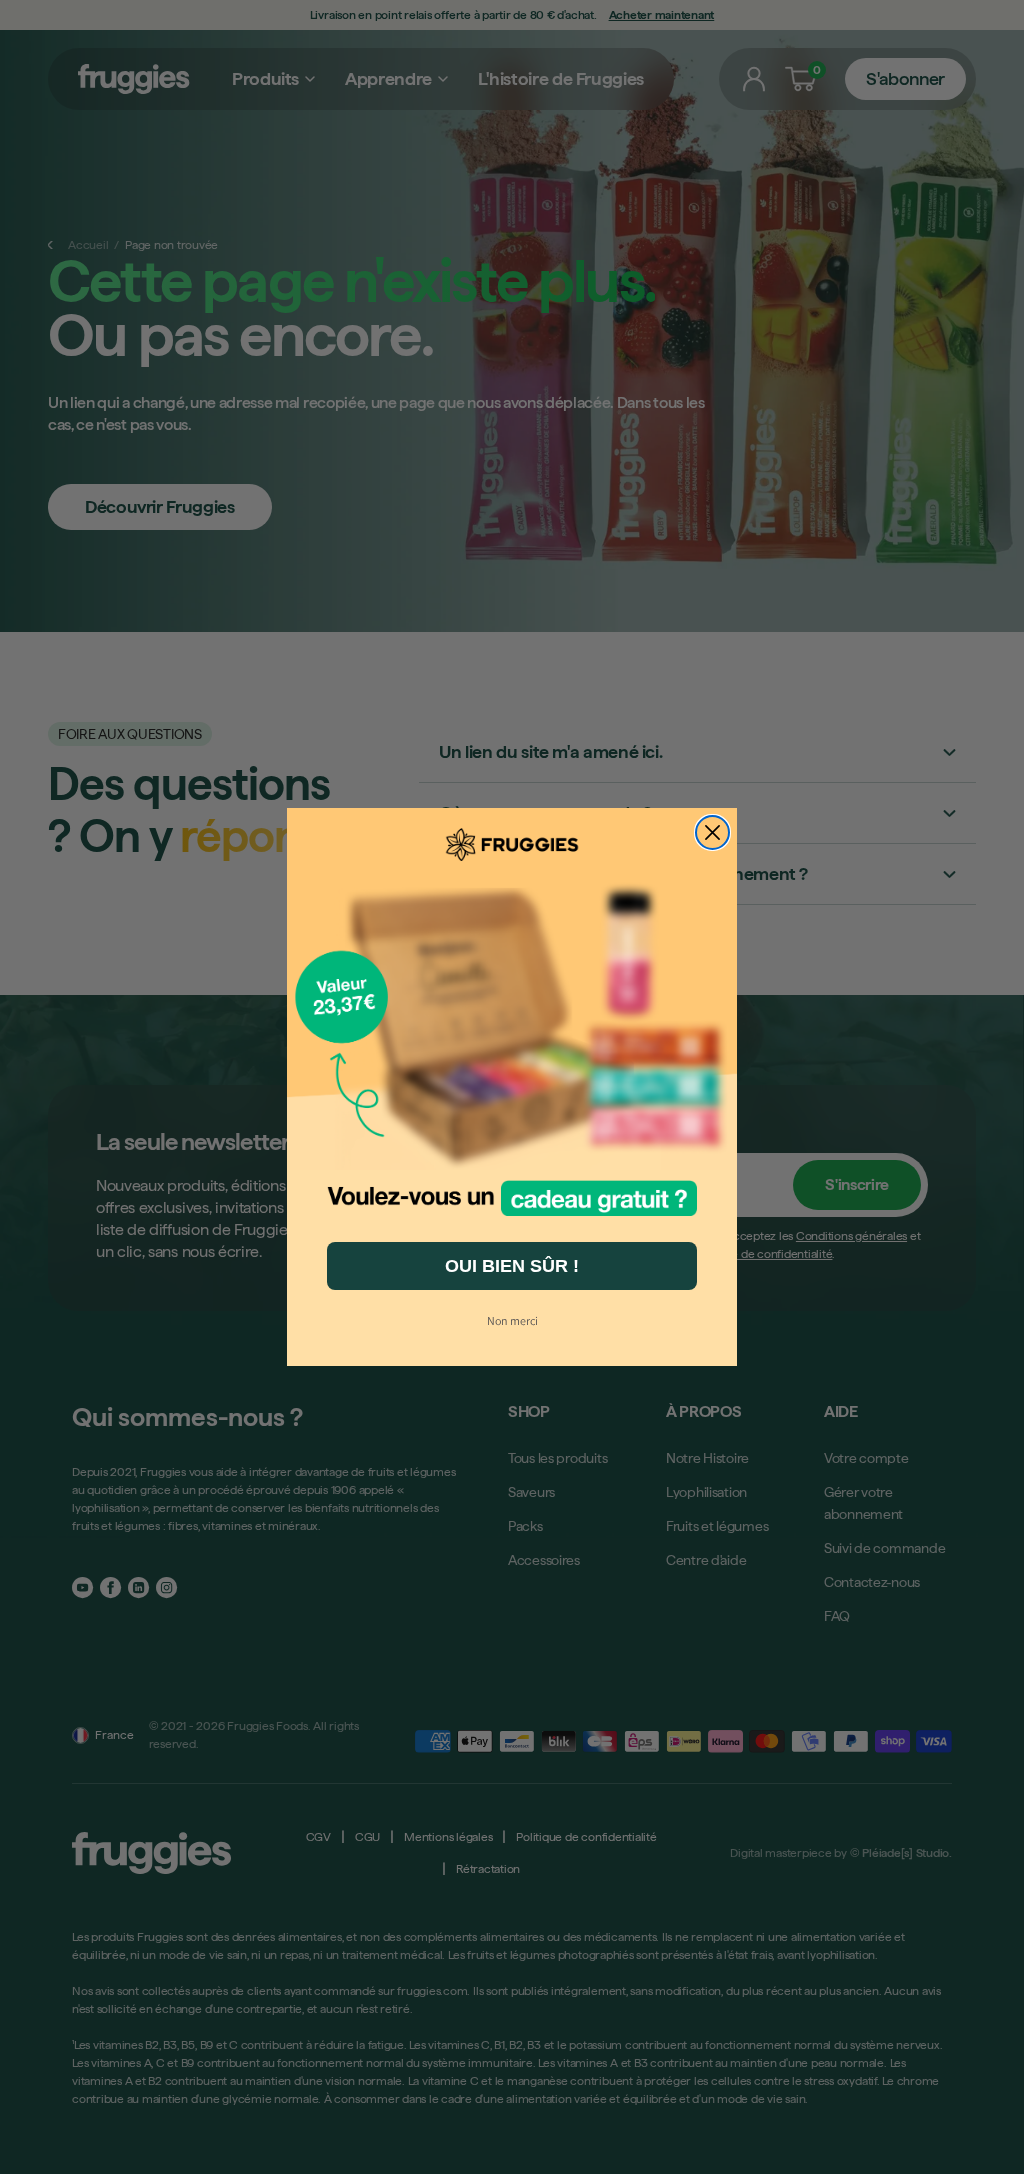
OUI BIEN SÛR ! (512, 1266)
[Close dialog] (712, 832)
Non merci (512, 1320)
